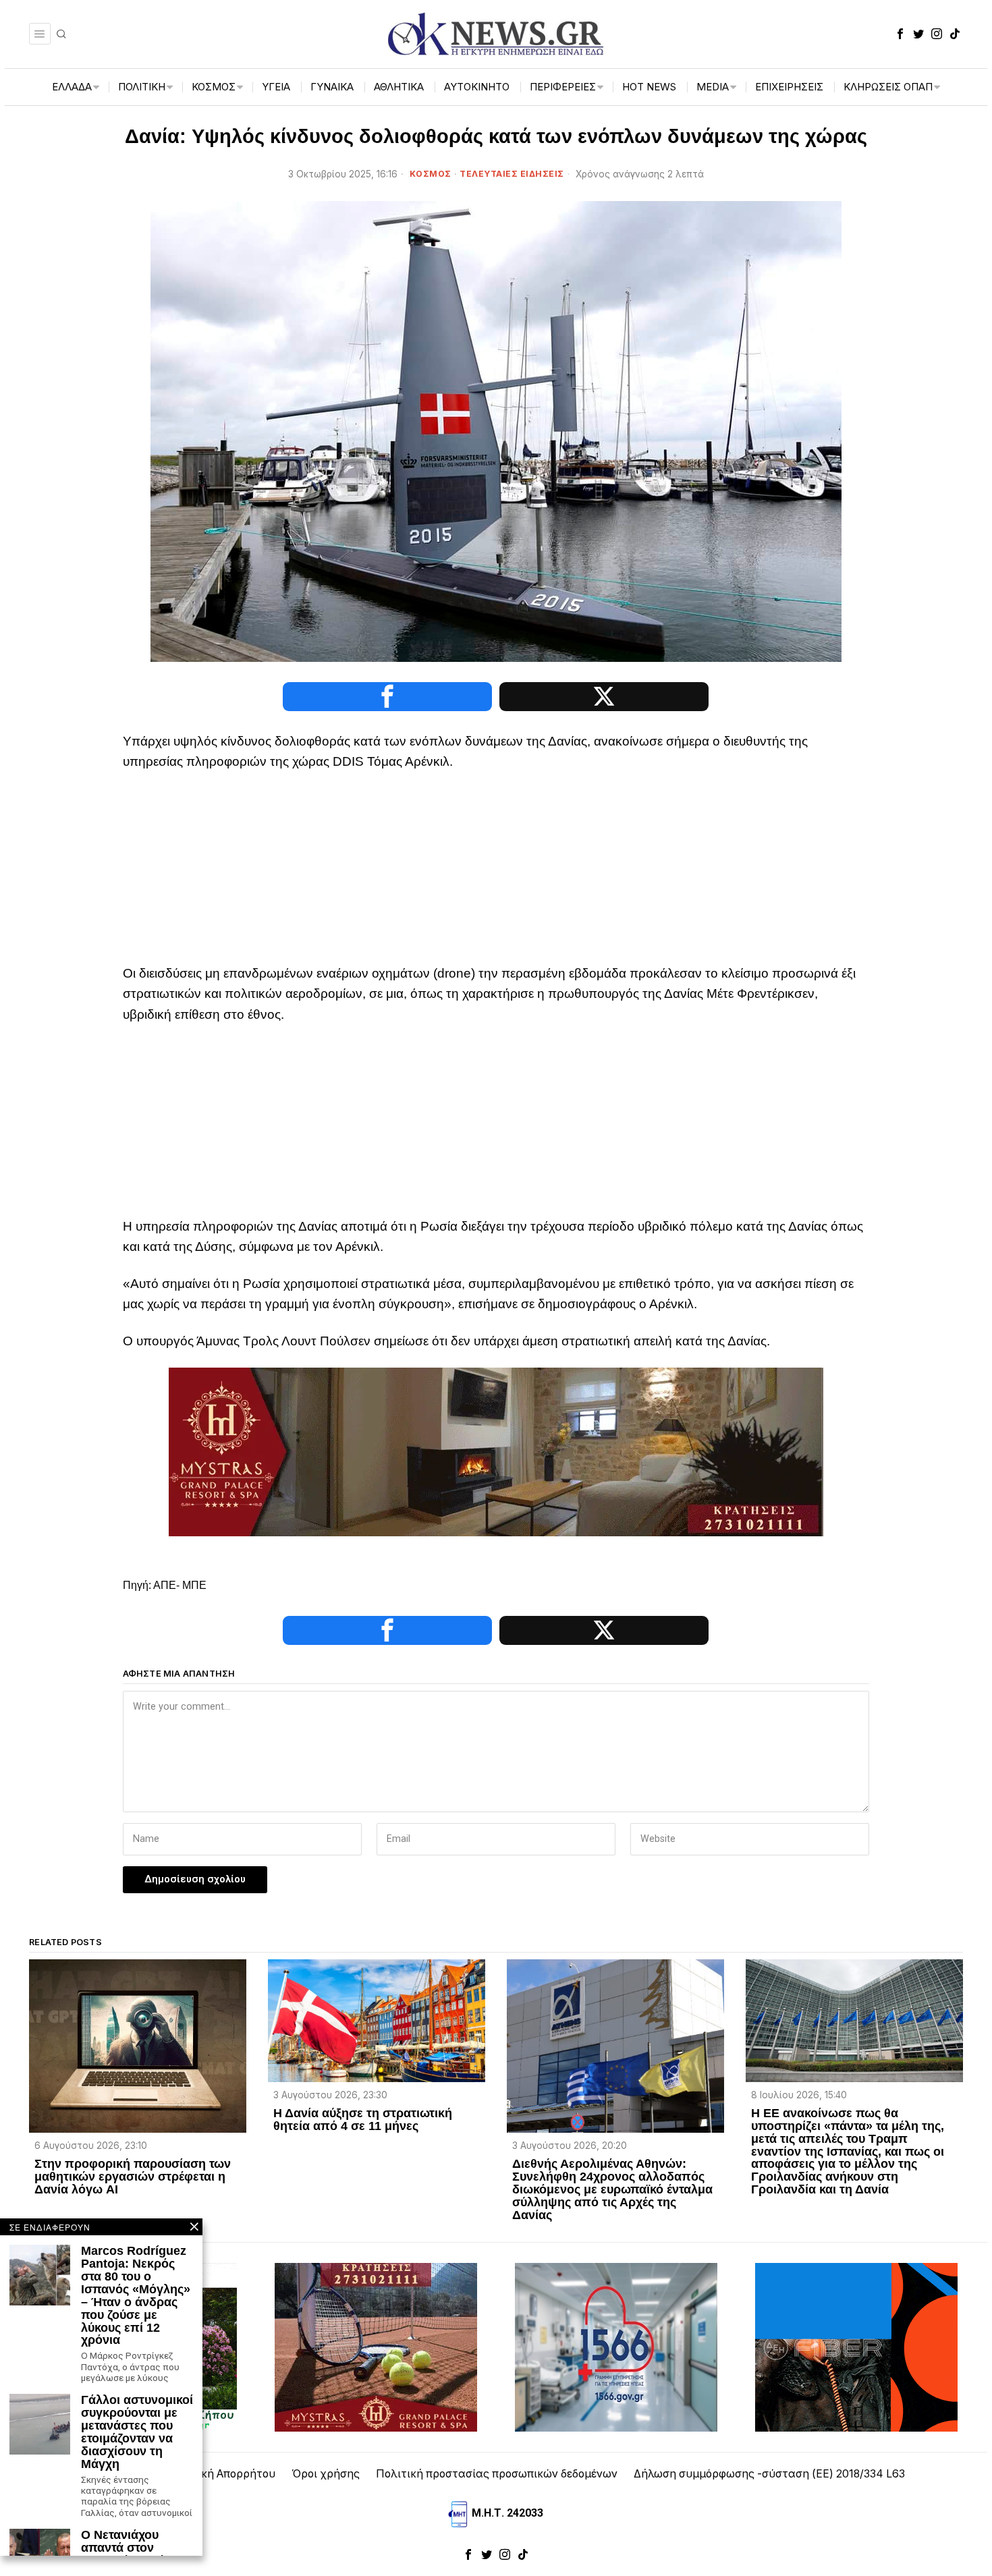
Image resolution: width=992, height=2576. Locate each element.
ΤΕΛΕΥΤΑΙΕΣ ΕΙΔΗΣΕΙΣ (512, 174)
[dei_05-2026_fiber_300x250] (856, 2346)
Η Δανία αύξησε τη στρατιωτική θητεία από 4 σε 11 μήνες (363, 2120)
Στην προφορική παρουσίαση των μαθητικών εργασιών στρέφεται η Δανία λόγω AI (133, 2177)
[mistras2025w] (496, 1451)
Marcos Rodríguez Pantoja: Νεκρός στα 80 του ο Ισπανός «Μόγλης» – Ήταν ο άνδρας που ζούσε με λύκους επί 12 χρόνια (136, 2296)
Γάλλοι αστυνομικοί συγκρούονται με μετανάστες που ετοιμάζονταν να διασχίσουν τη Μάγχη (137, 2432)
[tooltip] (900, 34)
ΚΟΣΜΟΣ (431, 174)
